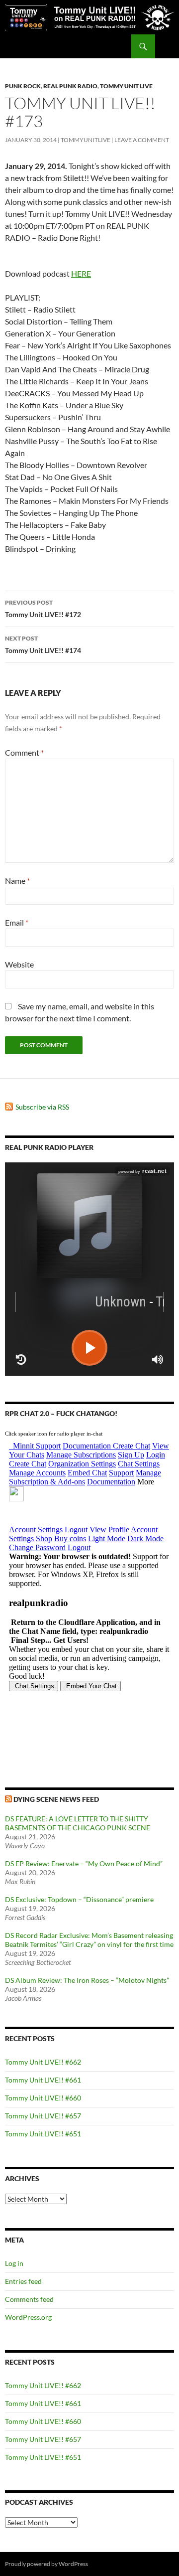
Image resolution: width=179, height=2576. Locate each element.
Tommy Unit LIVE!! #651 (43, 2134)
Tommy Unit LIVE (126, 86)
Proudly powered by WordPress (46, 2564)
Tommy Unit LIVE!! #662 (43, 2062)
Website (19, 964)
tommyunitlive (86, 140)
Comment (24, 752)
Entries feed (23, 2281)
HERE (81, 273)
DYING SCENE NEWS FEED (56, 1799)
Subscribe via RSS (42, 1107)
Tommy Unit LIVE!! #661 (43, 2080)
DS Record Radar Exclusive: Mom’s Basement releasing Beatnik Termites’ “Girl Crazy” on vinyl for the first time (89, 1940)
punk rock (23, 86)
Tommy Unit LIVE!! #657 (43, 2116)
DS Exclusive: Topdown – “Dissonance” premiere (79, 1899)
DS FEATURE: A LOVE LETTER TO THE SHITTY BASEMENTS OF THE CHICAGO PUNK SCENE (78, 1823)
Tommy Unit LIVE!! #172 (43, 609)
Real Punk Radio (70, 86)
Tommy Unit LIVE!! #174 (43, 644)
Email (17, 922)
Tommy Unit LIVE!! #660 (43, 2098)
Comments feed (29, 2299)
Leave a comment (142, 140)
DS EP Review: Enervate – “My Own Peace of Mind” (84, 1863)
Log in (14, 2263)
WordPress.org (28, 2317)
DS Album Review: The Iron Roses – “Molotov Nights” (87, 1980)
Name (17, 881)
